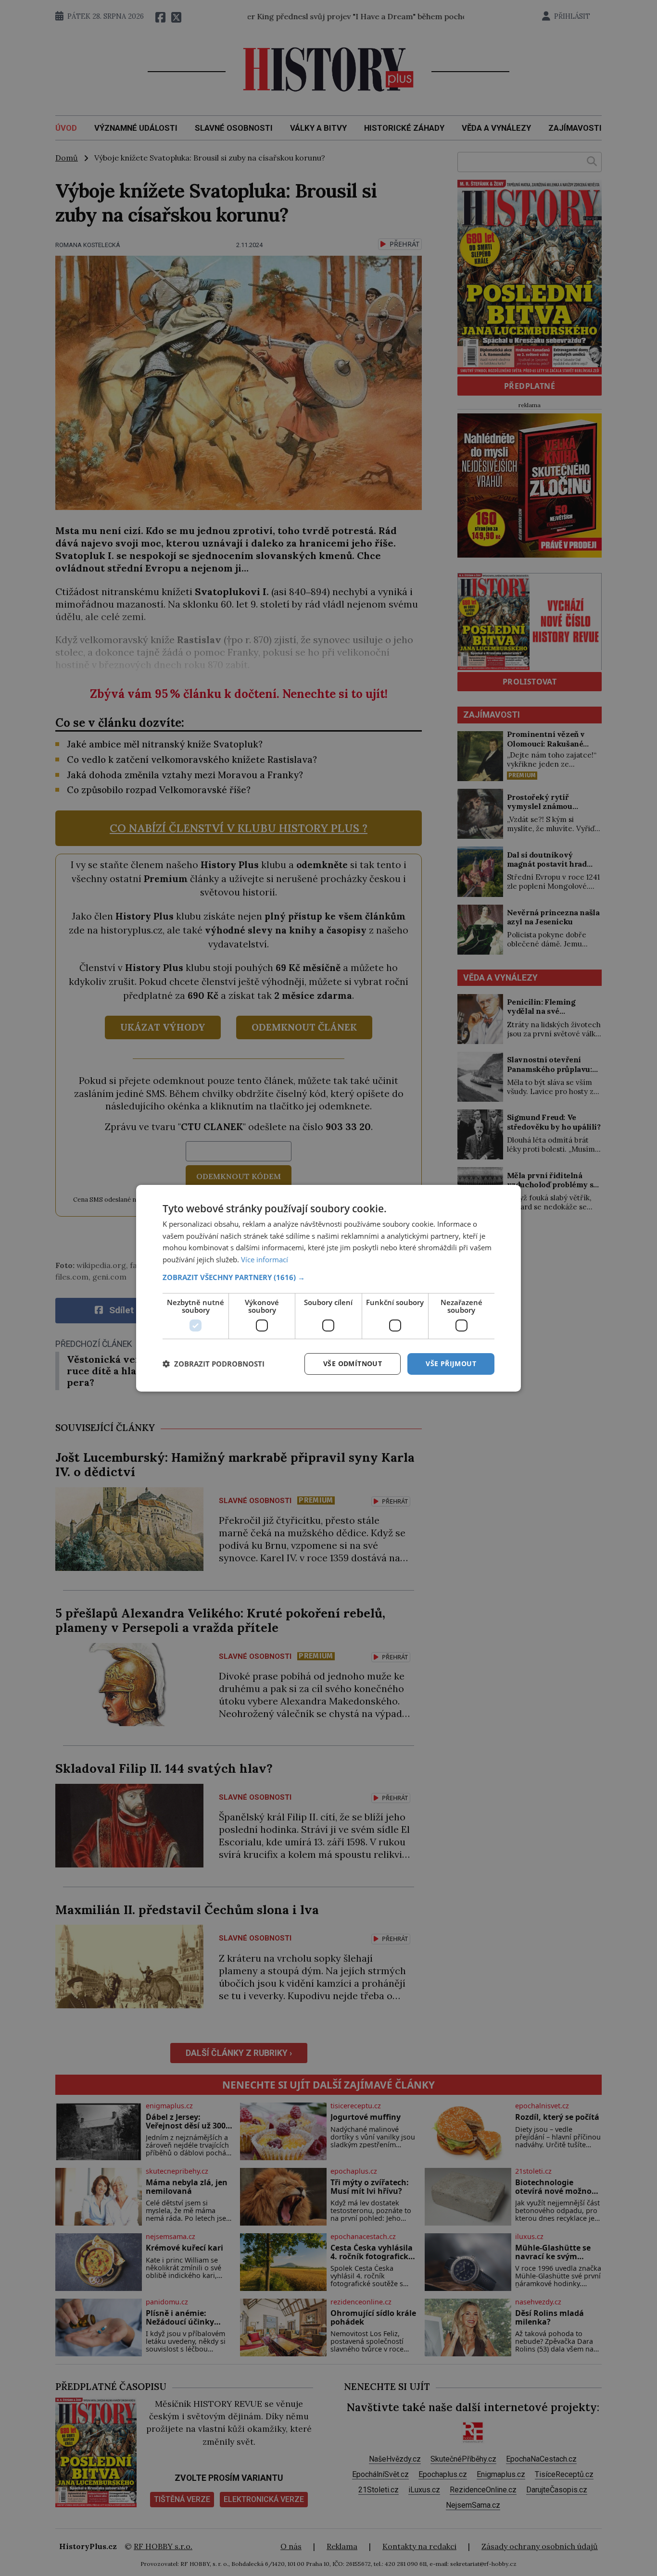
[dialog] (328, 1288)
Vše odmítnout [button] (353, 1363)
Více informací (265, 1259)
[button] (328, 1277)
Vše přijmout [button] (451, 1363)
